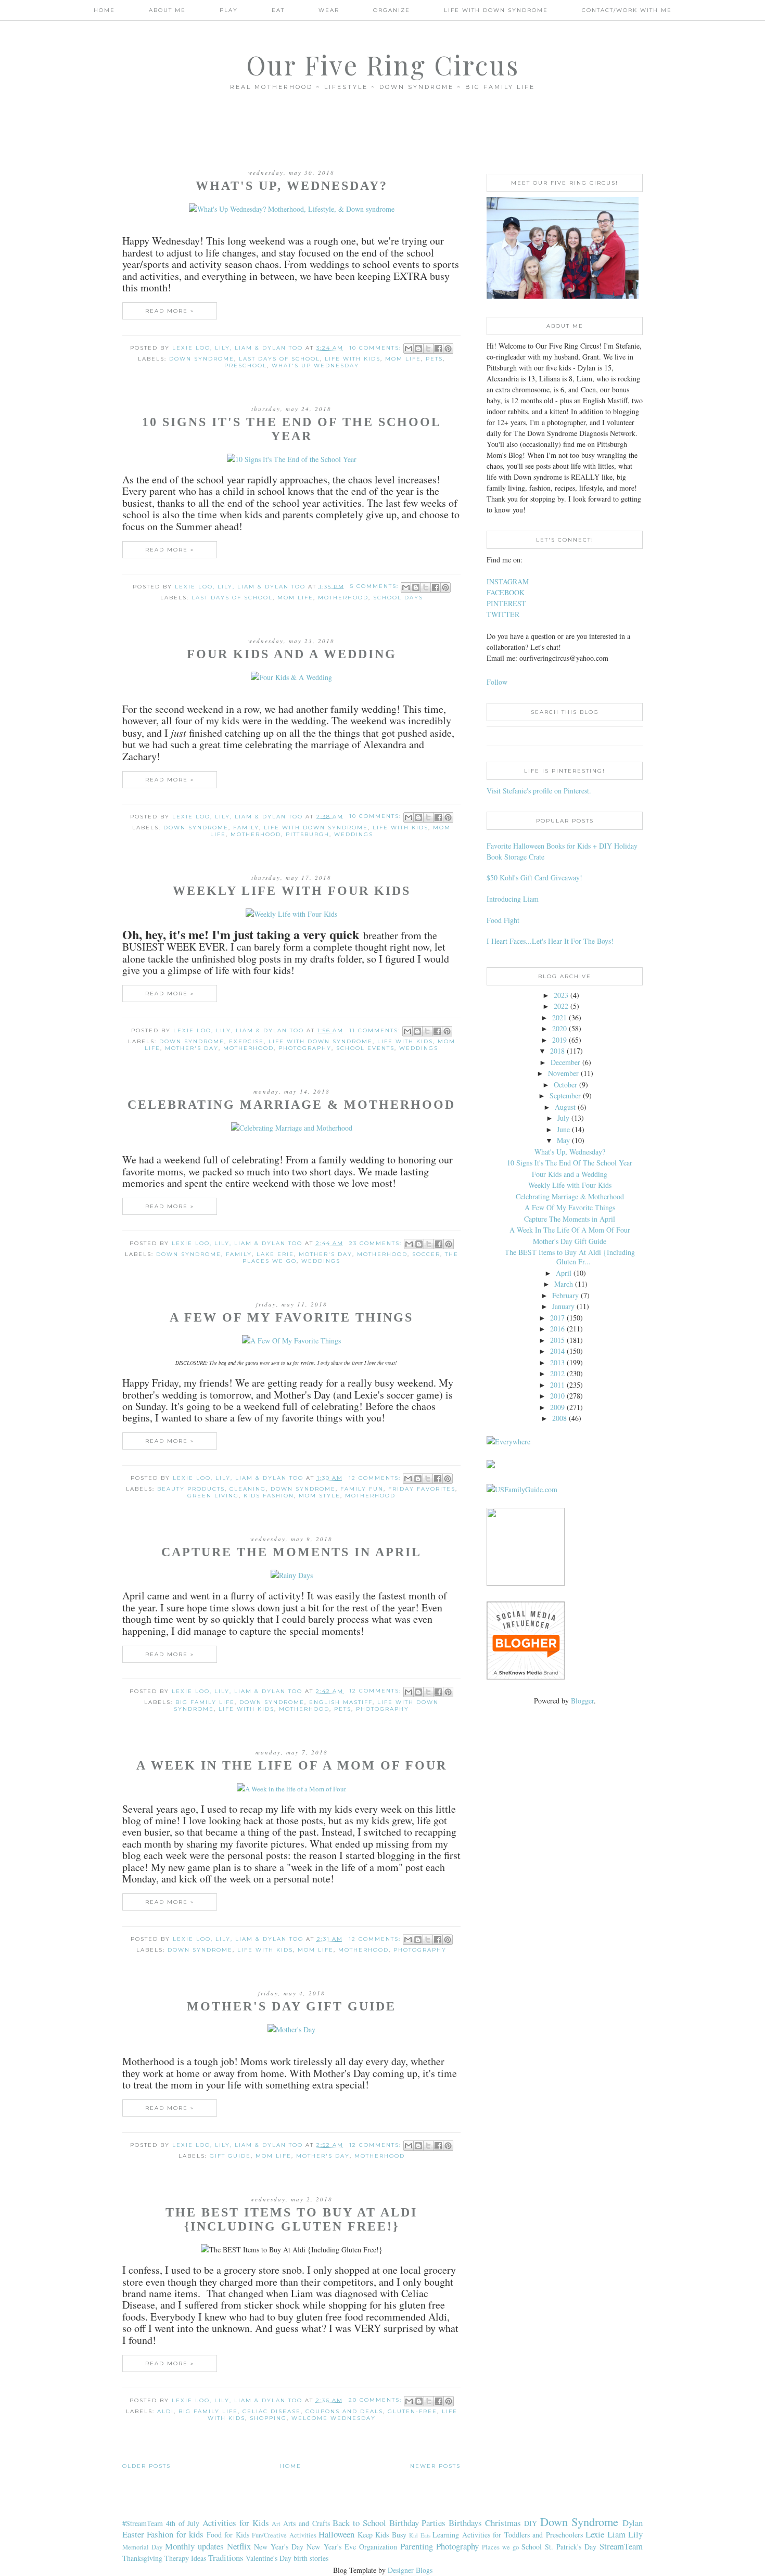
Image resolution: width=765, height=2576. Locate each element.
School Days (398, 598)
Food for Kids (228, 2535)
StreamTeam (621, 2546)
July (563, 1118)
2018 (557, 1051)
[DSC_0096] (291, 1789)
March (564, 1284)
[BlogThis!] (418, 349)
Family (246, 828)
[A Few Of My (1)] (291, 1341)
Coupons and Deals (344, 2411)
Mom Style (320, 1496)
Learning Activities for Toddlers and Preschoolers (507, 2535)
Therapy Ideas (185, 2558)
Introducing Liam (513, 899)
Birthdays (465, 2523)
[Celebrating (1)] (292, 459)
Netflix (239, 2546)
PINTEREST (506, 603)
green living (213, 1496)
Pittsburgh (308, 834)
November (563, 1073)
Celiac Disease (272, 2411)
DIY (531, 2523)
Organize (392, 10)
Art (276, 2524)
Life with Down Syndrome (316, 828)
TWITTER (503, 614)
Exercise (246, 1041)
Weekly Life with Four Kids (292, 891)
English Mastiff (341, 1702)
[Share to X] (428, 349)
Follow (497, 682)
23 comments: (377, 1243)
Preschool (246, 366)
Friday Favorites (422, 1489)
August (565, 1107)
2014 (557, 1351)
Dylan (633, 2523)
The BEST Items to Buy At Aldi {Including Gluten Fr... (570, 1257)
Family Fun (362, 1489)
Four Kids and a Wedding (292, 654)
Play (229, 10)
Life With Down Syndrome (496, 10)
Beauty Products (191, 1489)
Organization (378, 2547)
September (565, 1095)
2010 (557, 1396)
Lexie (595, 2534)
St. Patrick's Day (571, 2547)
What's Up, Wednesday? (292, 186)
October (565, 1085)
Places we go (500, 2547)
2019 (559, 1040)
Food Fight (503, 920)
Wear (329, 10)
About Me (167, 10)
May (563, 1140)
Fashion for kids (175, 2534)
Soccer (426, 1254)
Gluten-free (412, 2411)
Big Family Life (205, 1702)
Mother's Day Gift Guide (291, 2006)
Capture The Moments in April (291, 1552)
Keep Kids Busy (382, 2535)
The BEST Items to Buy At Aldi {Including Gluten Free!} (291, 2219)
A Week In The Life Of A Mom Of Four (292, 1765)
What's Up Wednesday (315, 366)
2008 (559, 1418)
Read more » (170, 311)
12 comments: (376, 1478)
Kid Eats (419, 2535)
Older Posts (146, 2466)
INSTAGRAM (508, 581)
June (563, 1129)
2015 (557, 1340)
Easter (133, 2534)
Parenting (417, 2546)
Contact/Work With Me (627, 10)
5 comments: (376, 586)
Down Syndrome (202, 359)
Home (104, 10)
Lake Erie (275, 1254)
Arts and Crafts (307, 2523)
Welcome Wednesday (334, 2418)
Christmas (503, 2523)
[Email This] (409, 349)
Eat (278, 10)
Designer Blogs (410, 2570)
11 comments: (376, 1030)
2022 (561, 1006)
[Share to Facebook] (438, 349)
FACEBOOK (506, 592)
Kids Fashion (269, 1496)
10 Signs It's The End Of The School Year (292, 429)
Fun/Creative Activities (284, 2535)
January (563, 1306)
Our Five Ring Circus (383, 65)
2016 (557, 1329)
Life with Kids (353, 359)
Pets (434, 359)
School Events (365, 1048)
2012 (557, 1373)
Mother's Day (192, 1048)
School (532, 2547)
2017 (557, 1318)
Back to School (359, 2523)
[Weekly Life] (291, 914)
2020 (559, 1028)
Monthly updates (194, 2546)
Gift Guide (230, 2156)
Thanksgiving (142, 2558)
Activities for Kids (236, 2523)
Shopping (268, 2418)
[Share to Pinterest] (448, 349)
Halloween (336, 2534)
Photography (305, 1048)
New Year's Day (279, 2547)
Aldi (165, 2411)
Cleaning (248, 1489)
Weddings (354, 834)
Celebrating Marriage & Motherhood (291, 1105)
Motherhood (343, 598)
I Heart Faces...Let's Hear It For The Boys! (550, 941)
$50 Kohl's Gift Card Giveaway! (534, 877)
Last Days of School (279, 359)
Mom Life (403, 359)
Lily (635, 2534)
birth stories (311, 2558)
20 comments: (377, 2400)
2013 (557, 1362)
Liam (616, 2534)
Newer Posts (435, 2466)
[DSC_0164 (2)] (291, 2029)
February (565, 1295)
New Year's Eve (331, 2547)
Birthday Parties (418, 2523)
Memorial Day (142, 2547)
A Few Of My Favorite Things (291, 1317)
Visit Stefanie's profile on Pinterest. (539, 791)
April (564, 1273)
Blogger (582, 1701)
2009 (557, 1407)
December (565, 1062)
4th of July (183, 2523)
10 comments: (377, 348)
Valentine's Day (269, 2558)
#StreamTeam (143, 2523)
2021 (559, 1017)
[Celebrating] (292, 209)
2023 (561, 995)
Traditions (226, 2558)
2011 (557, 1385)
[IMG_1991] (292, 1575)
